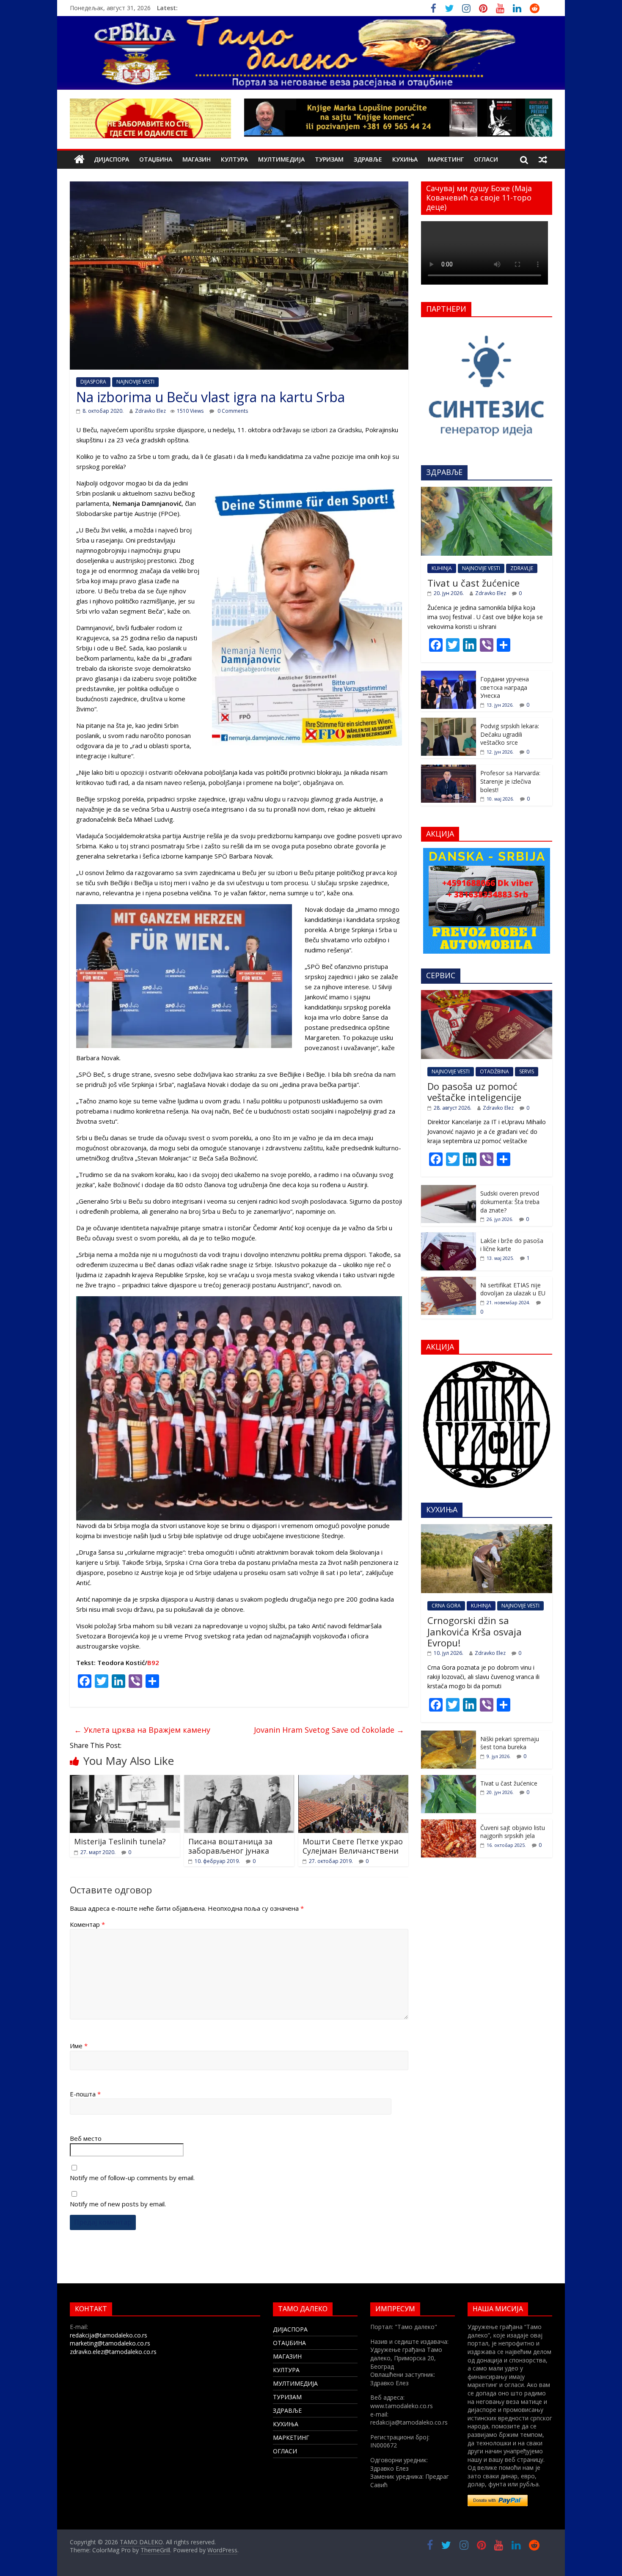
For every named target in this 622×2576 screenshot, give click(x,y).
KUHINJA (442, 568)
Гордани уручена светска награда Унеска (505, 687)
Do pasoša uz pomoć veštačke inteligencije (474, 1092)
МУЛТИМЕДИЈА (281, 159)
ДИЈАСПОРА (111, 159)
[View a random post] (543, 159)
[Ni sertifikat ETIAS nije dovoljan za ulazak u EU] (449, 1281)
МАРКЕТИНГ (446, 159)
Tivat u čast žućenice (473, 583)
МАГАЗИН (197, 159)
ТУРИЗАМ (329, 159)
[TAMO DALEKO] (79, 160)
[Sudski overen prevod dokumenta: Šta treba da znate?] (449, 1189)
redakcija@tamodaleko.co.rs (109, 2335)
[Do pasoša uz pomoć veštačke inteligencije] (487, 994)
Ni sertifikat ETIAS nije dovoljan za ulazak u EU (513, 1289)
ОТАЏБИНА (156, 159)
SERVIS (527, 1071)
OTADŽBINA (494, 1071)
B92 (153, 1662)
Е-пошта (85, 2094)
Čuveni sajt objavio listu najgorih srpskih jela (513, 1832)
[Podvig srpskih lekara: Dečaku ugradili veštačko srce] (449, 722)
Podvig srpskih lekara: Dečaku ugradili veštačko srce (510, 734)
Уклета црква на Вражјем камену (142, 1730)
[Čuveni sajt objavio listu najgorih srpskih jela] (449, 1824)
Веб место (86, 2138)
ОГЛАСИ (486, 159)
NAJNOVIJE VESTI (135, 382)
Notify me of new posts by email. (118, 2204)
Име (79, 2046)
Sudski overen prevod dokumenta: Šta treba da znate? (510, 1202)
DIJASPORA (93, 382)
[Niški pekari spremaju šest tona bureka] (449, 1735)
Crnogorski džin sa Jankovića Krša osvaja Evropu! (475, 1631)
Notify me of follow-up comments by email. (132, 2178)
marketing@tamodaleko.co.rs (110, 2343)
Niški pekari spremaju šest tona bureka (510, 1743)
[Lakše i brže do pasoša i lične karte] (449, 1237)
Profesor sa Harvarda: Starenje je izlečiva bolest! (510, 781)
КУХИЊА (405, 159)
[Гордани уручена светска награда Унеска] (449, 675)
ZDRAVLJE (522, 568)
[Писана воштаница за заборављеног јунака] (239, 1780)
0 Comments (232, 411)
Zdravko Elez (150, 411)
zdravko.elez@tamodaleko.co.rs (113, 2352)
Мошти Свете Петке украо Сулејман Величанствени (353, 1846)
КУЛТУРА (234, 159)
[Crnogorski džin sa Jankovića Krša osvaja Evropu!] (487, 1529)
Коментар (87, 1924)
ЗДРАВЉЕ (368, 159)
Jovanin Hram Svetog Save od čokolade (329, 1730)
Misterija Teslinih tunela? (120, 1841)
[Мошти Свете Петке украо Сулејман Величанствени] (353, 1780)
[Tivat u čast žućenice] (487, 491)
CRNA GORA (446, 1606)
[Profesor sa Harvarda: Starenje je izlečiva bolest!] (449, 769)
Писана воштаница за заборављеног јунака (230, 1846)
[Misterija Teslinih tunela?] (125, 1780)
